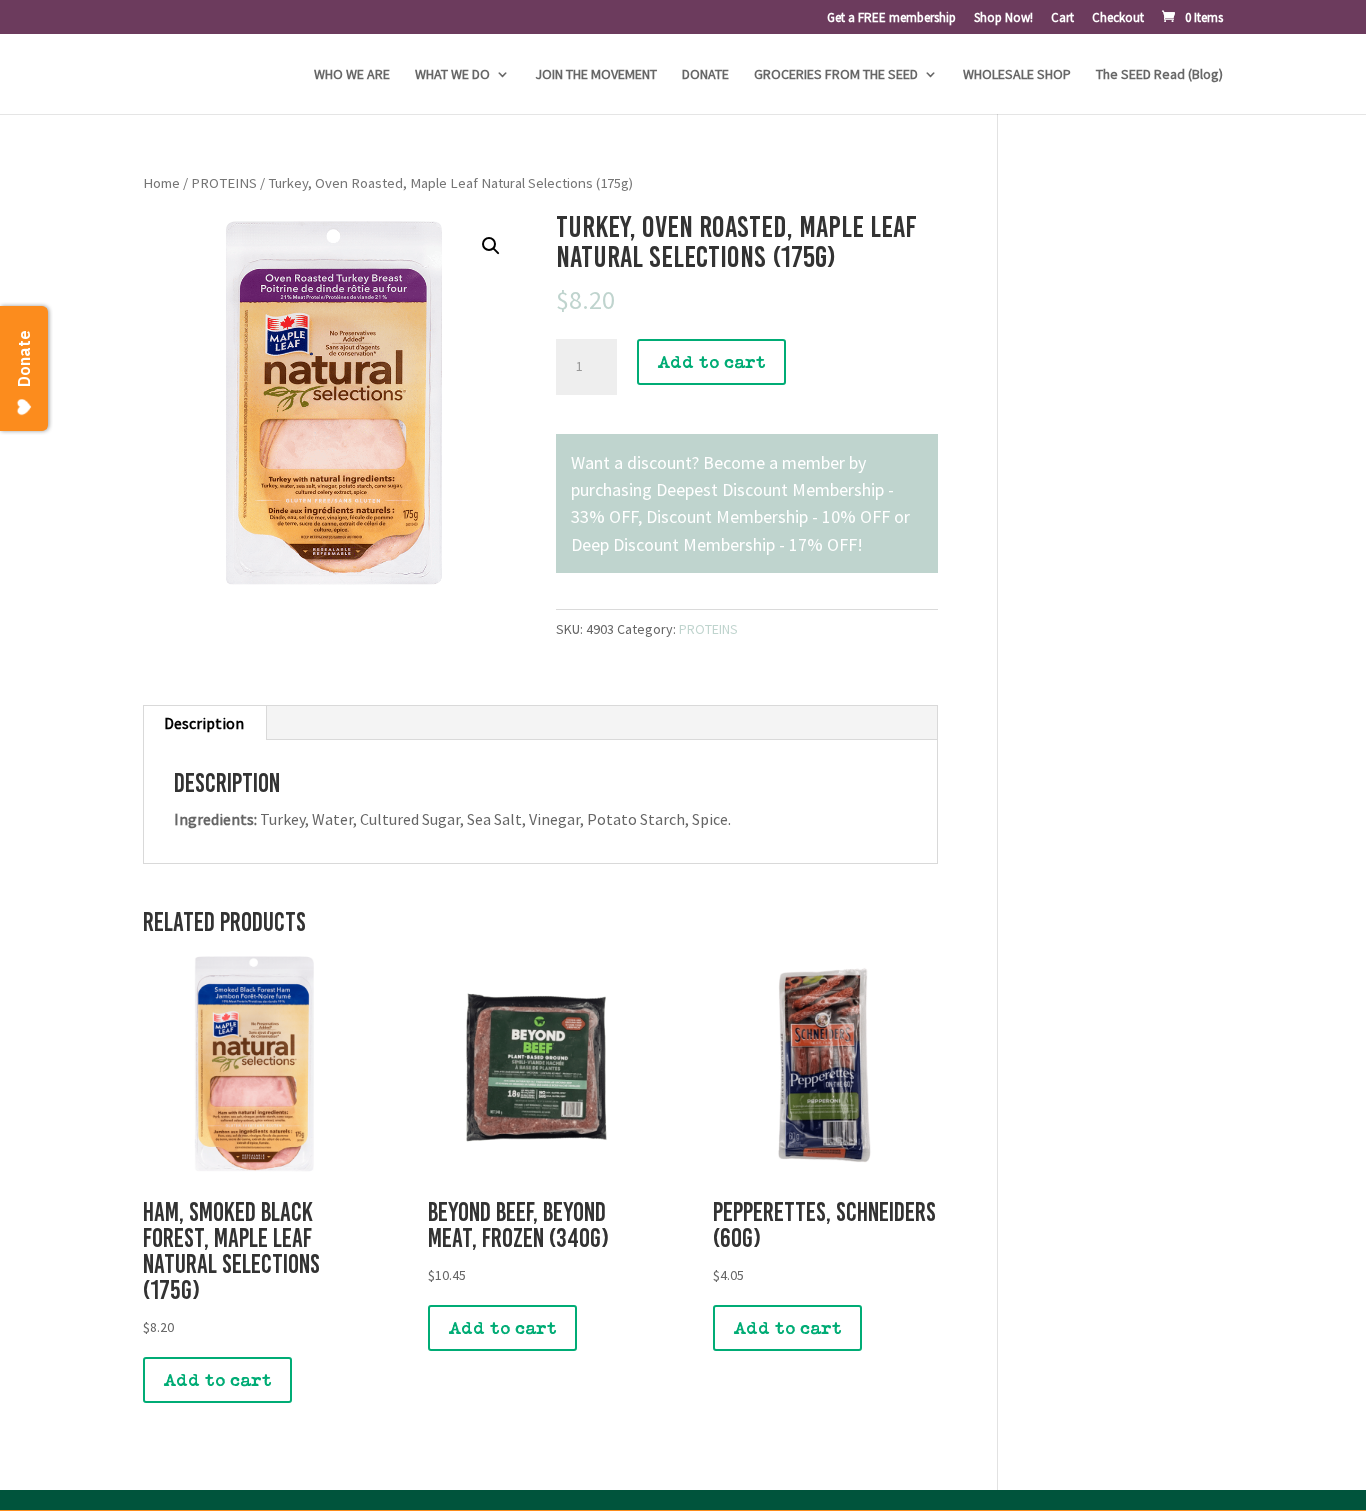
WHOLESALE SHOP (1017, 75)
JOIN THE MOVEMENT (596, 75)
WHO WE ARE (352, 75)
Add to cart (711, 362)
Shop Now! (1003, 18)
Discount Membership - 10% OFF (768, 516)
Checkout (1118, 18)
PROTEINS (224, 183)
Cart (1062, 18)
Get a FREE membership (891, 18)
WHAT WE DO (452, 75)
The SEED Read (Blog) (1159, 75)
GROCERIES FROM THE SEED (836, 75)
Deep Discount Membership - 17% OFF (714, 544)
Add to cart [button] (217, 1380)
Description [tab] (204, 723)
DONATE (705, 75)
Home (161, 183)
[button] (491, 246)
